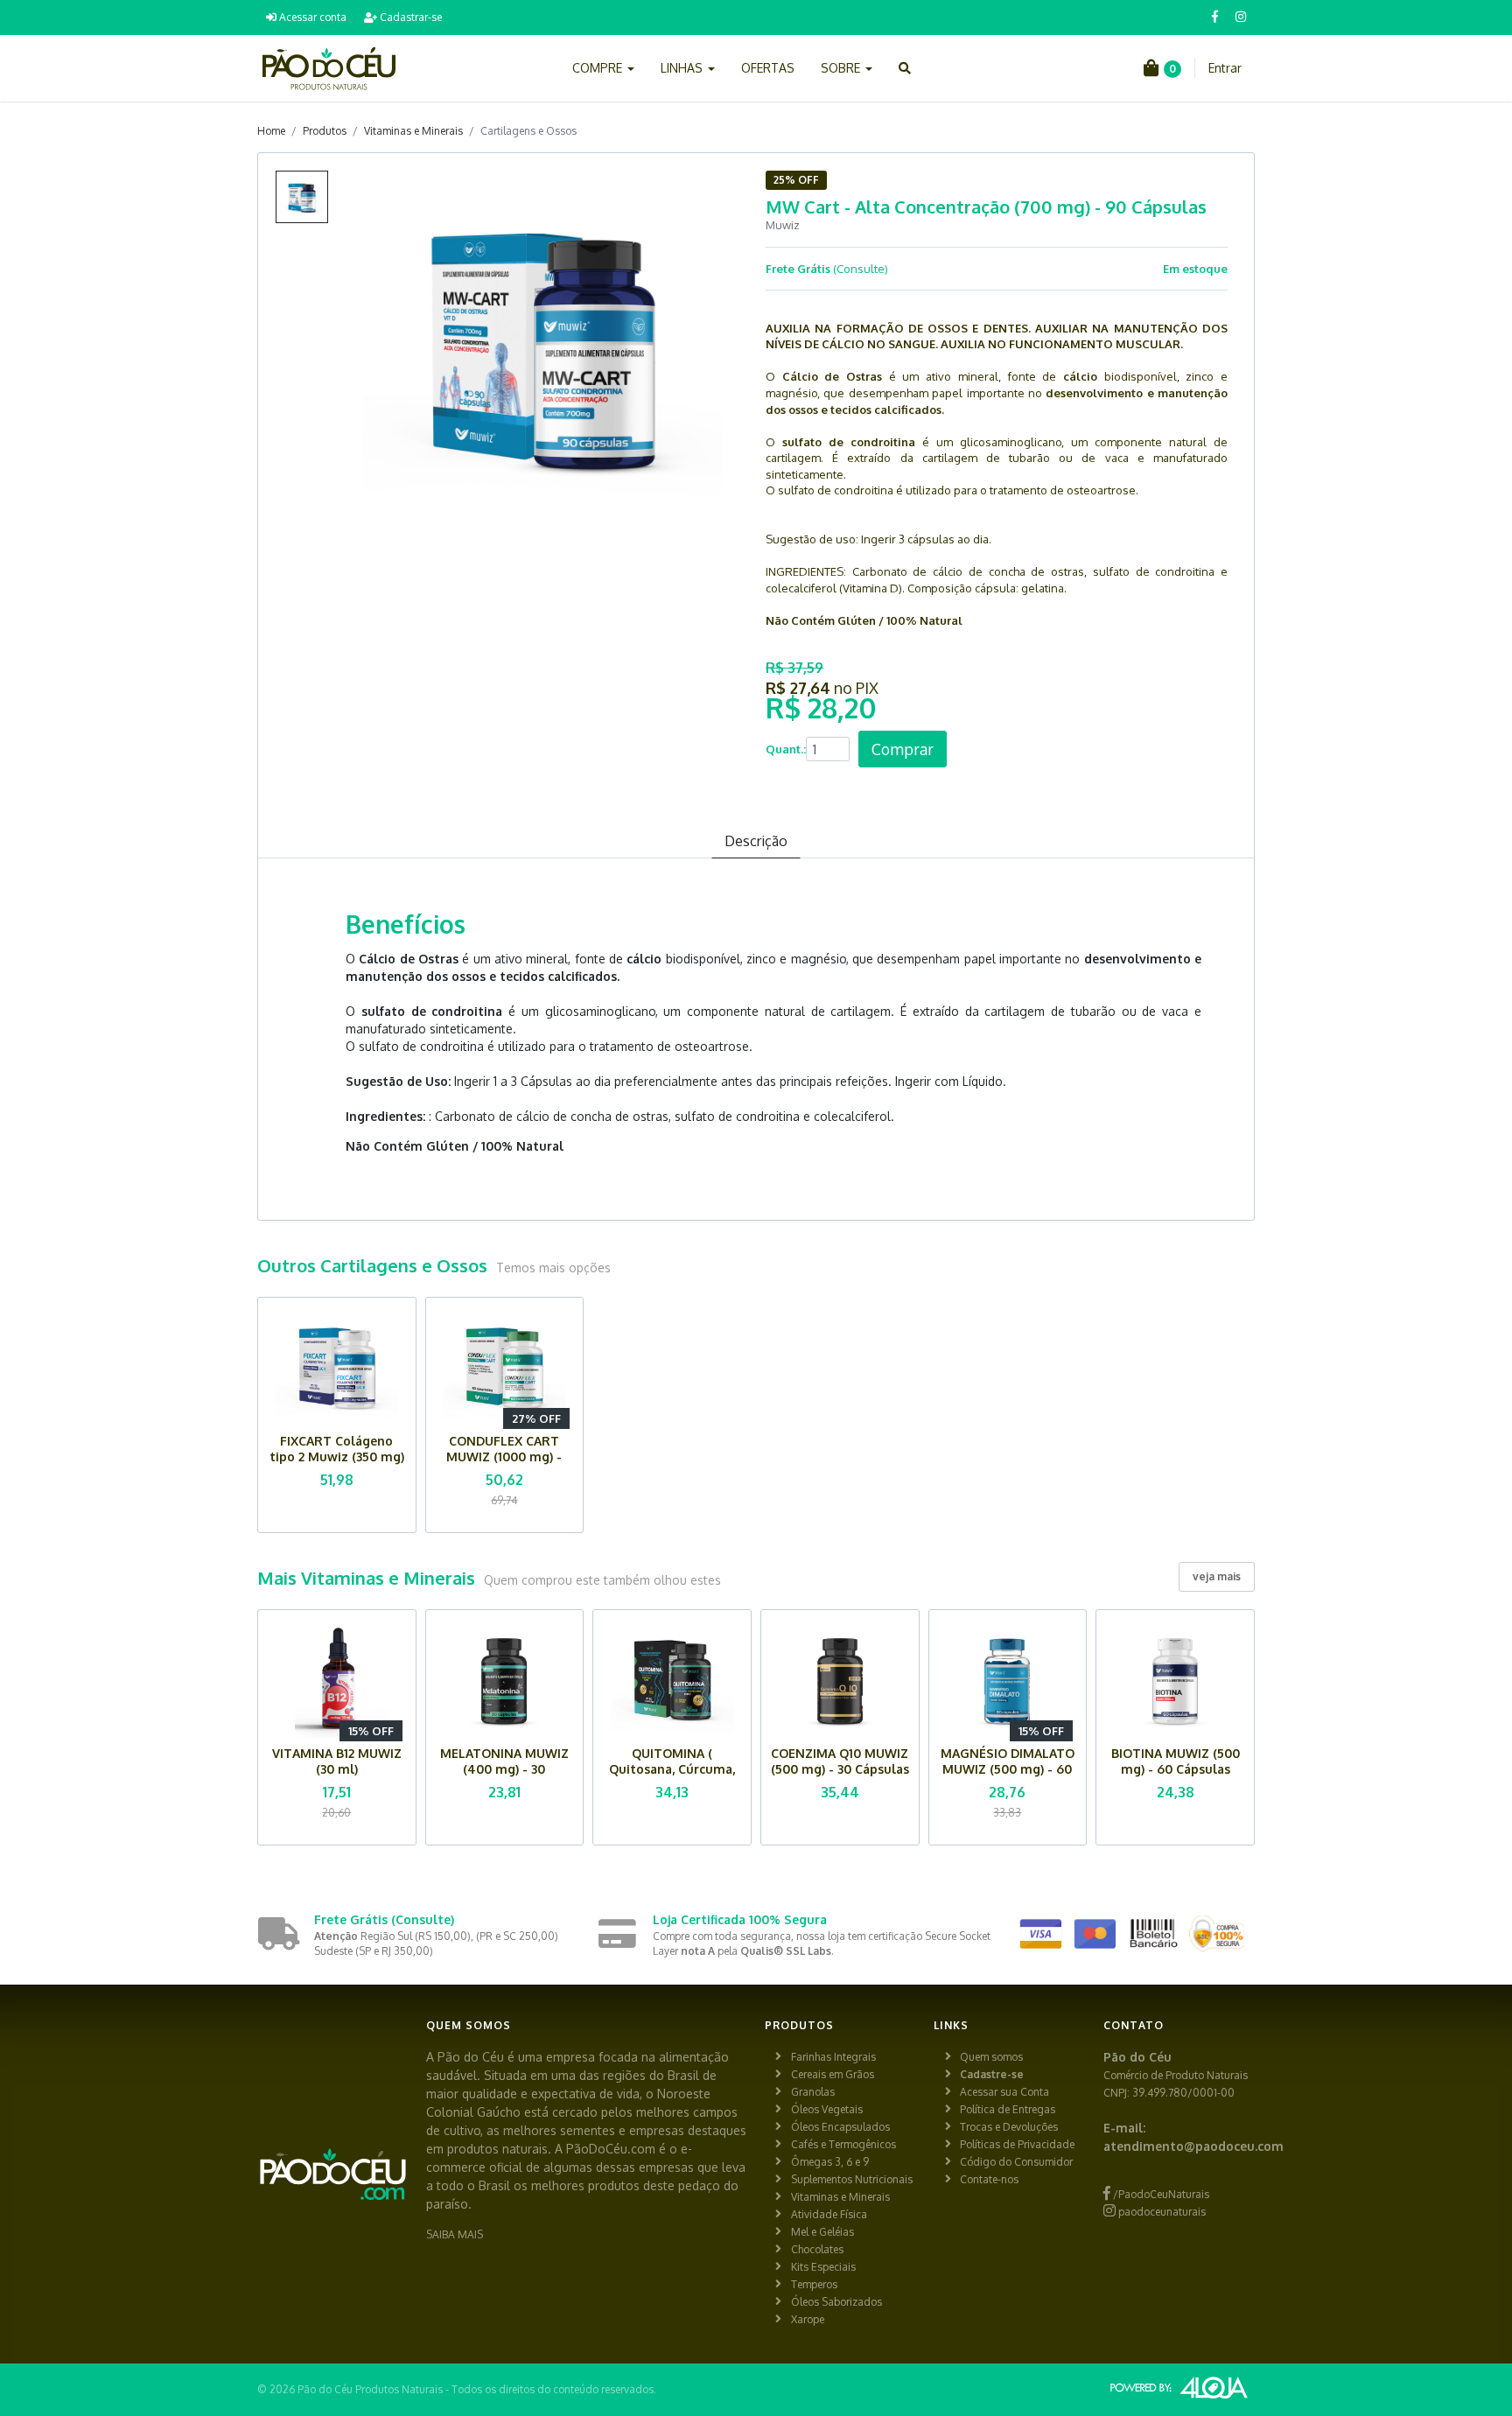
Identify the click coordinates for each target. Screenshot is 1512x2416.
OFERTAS (768, 68)
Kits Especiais (823, 2267)
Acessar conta (311, 17)
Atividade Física (829, 2214)
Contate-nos (989, 2179)
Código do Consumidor (1016, 2162)
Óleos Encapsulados (840, 2127)
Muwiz (783, 225)
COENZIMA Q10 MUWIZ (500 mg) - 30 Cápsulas (840, 1761)
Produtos (325, 131)
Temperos (814, 2284)
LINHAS (683, 68)
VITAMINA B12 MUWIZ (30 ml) (337, 1761)
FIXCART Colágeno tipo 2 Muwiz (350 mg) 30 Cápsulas (337, 1457)
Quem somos (991, 2057)
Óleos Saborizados (836, 2302)
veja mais (1217, 1576)
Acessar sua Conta (1004, 2092)
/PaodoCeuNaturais (1160, 2194)
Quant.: (786, 749)
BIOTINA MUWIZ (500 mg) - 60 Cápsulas (1176, 1761)
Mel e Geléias (822, 2232)
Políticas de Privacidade (1017, 2144)
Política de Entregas (1008, 2109)
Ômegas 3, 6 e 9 (830, 2162)
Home (271, 131)
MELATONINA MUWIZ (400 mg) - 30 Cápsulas (504, 1769)
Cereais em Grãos (833, 2074)
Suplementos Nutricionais (852, 2179)
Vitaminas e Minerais (413, 131)
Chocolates (817, 2249)
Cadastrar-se (409, 17)
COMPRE (599, 68)
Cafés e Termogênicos (843, 2144)
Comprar (903, 749)
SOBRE (842, 68)
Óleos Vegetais (827, 2109)
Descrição (756, 841)
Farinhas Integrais (833, 2057)
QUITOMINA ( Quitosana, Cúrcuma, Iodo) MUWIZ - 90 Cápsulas (672, 1777)
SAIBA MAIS (455, 2234)
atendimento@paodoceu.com (1193, 2146)
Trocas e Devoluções (1009, 2127)
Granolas (813, 2092)
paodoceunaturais (1161, 2212)
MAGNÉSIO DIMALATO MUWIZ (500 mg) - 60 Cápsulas (1008, 1769)
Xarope (808, 2319)
